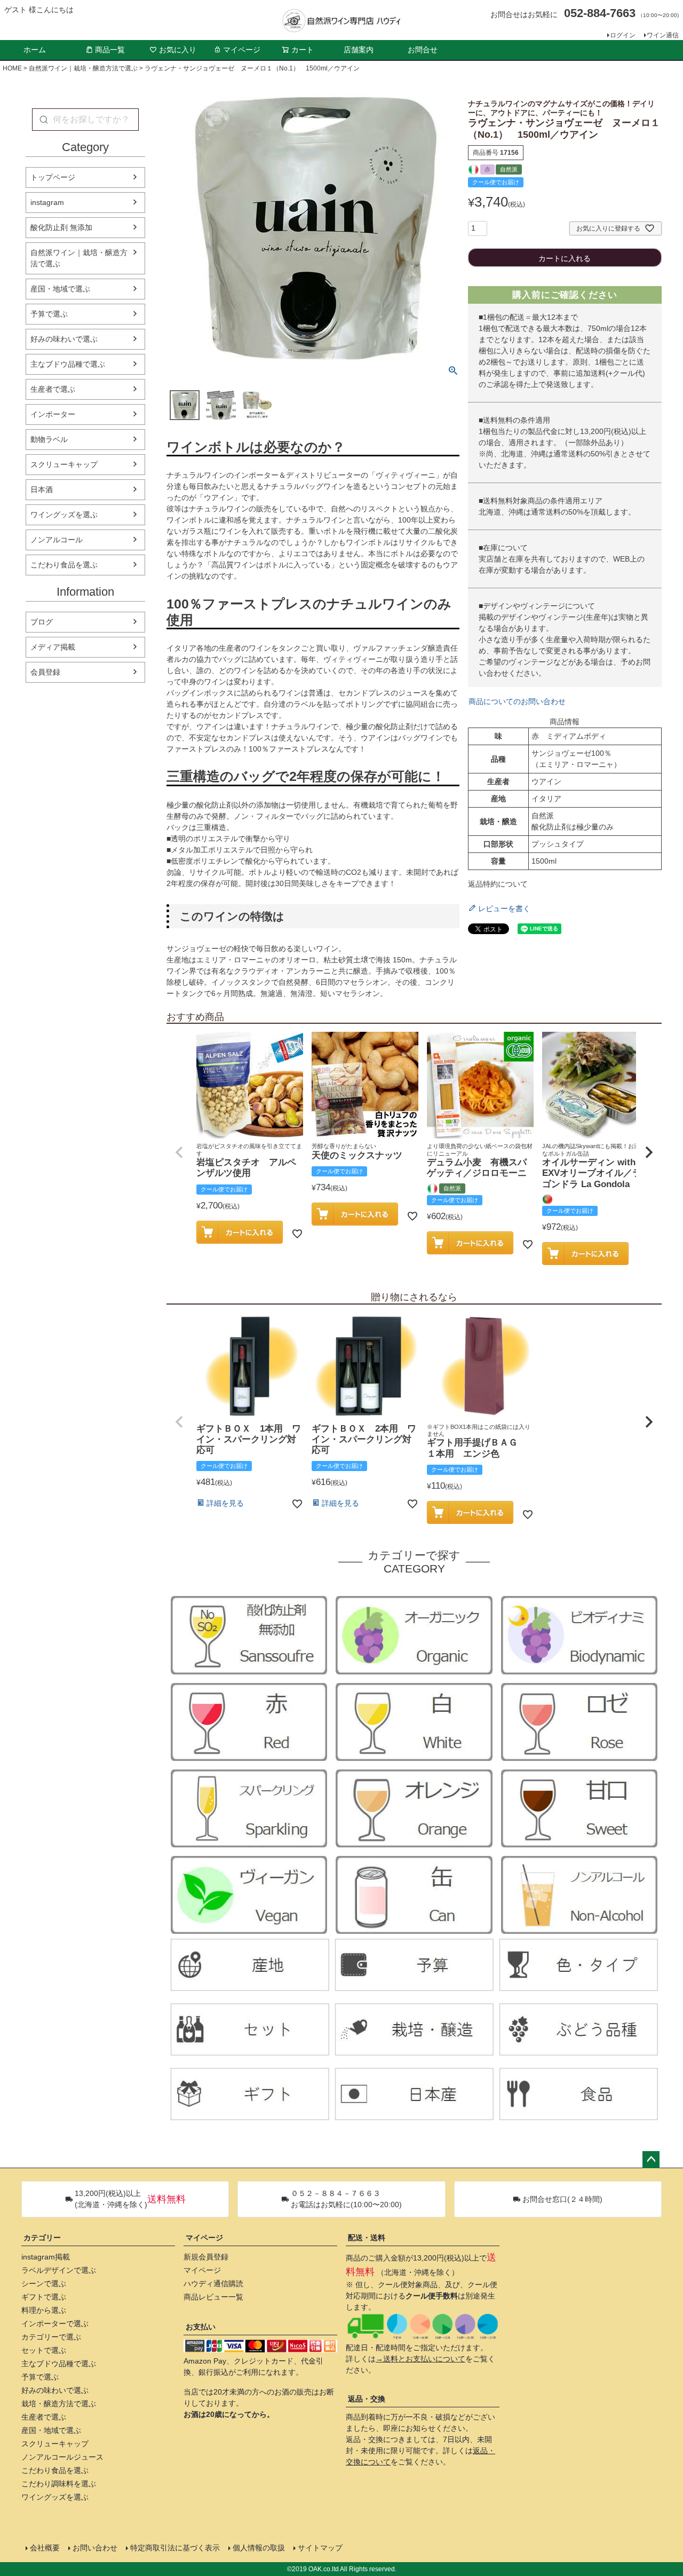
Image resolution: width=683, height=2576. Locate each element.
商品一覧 (110, 50)
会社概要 (45, 2548)
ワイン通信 (663, 35)
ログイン (623, 35)
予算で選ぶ (49, 314)
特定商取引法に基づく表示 (175, 2548)
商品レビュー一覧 (213, 2297)
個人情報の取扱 (259, 2548)
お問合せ (423, 50)
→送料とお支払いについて (420, 2359)
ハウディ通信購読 (213, 2283)
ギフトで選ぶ (44, 2297)
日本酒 (42, 489)
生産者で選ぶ (53, 389)
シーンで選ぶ (44, 2283)
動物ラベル (49, 439)
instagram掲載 (46, 2257)
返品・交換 (367, 2399)
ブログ (42, 622)
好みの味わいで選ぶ (64, 339)
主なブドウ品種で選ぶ (68, 364)
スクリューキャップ (64, 464)
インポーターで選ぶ (55, 2324)
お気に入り (178, 50)
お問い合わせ (95, 2548)
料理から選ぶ (44, 2310)
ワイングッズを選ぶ (64, 515)
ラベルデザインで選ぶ (59, 2270)
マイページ (242, 50)
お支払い (201, 2327)
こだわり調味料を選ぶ (59, 2484)
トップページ (53, 177)
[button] (179, 1152)
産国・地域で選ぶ (60, 289)
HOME (12, 68)
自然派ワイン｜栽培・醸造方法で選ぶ (83, 68)
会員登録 (45, 672)
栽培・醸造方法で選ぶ (59, 2404)
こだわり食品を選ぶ (64, 565)
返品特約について (498, 884)
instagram (47, 202)
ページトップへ (651, 2160)
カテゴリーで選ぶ (51, 2337)
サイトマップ (320, 2548)
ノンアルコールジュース (62, 2457)
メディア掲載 (53, 647)
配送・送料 (367, 2238)
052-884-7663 (600, 13)
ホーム (35, 50)
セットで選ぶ (44, 2350)
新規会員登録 (206, 2257)
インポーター (53, 414)
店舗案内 (359, 50)
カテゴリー (42, 2238)
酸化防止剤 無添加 (61, 227)
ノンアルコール (57, 540)
